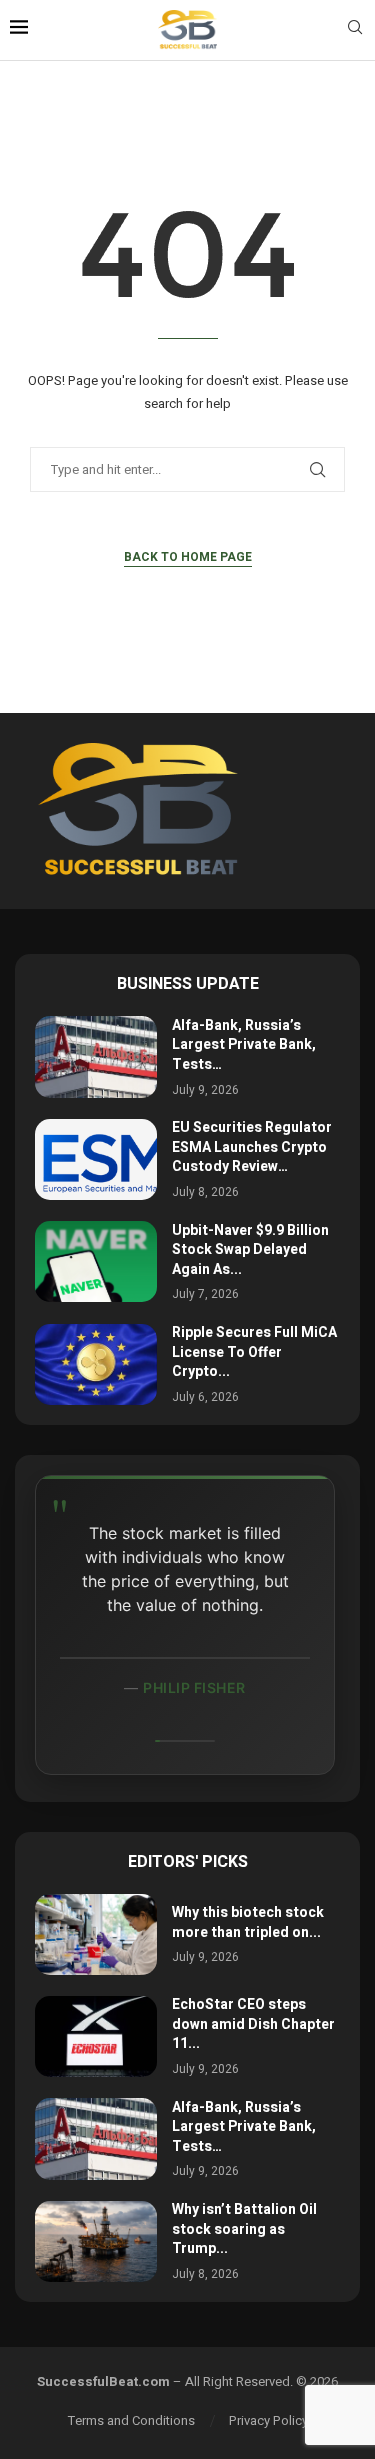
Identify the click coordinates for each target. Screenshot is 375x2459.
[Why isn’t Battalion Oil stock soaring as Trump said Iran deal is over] (96, 2241)
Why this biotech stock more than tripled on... (248, 1922)
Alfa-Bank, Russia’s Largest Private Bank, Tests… (244, 1045)
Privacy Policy (268, 2420)
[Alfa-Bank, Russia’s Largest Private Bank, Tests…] (96, 1056)
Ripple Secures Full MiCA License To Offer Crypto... (254, 1352)
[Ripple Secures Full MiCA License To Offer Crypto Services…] (96, 1364)
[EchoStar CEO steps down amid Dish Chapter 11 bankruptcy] (96, 2036)
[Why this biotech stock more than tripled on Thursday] (96, 1934)
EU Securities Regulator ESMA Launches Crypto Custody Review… (252, 1147)
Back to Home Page (188, 557)
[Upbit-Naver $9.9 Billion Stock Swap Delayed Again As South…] (96, 1261)
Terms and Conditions (131, 2420)
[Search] (355, 30)
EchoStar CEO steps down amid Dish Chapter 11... (253, 2024)
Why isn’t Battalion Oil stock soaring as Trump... (244, 2229)
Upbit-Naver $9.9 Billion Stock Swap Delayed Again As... (250, 1250)
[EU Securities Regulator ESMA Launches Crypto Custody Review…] (96, 1159)
